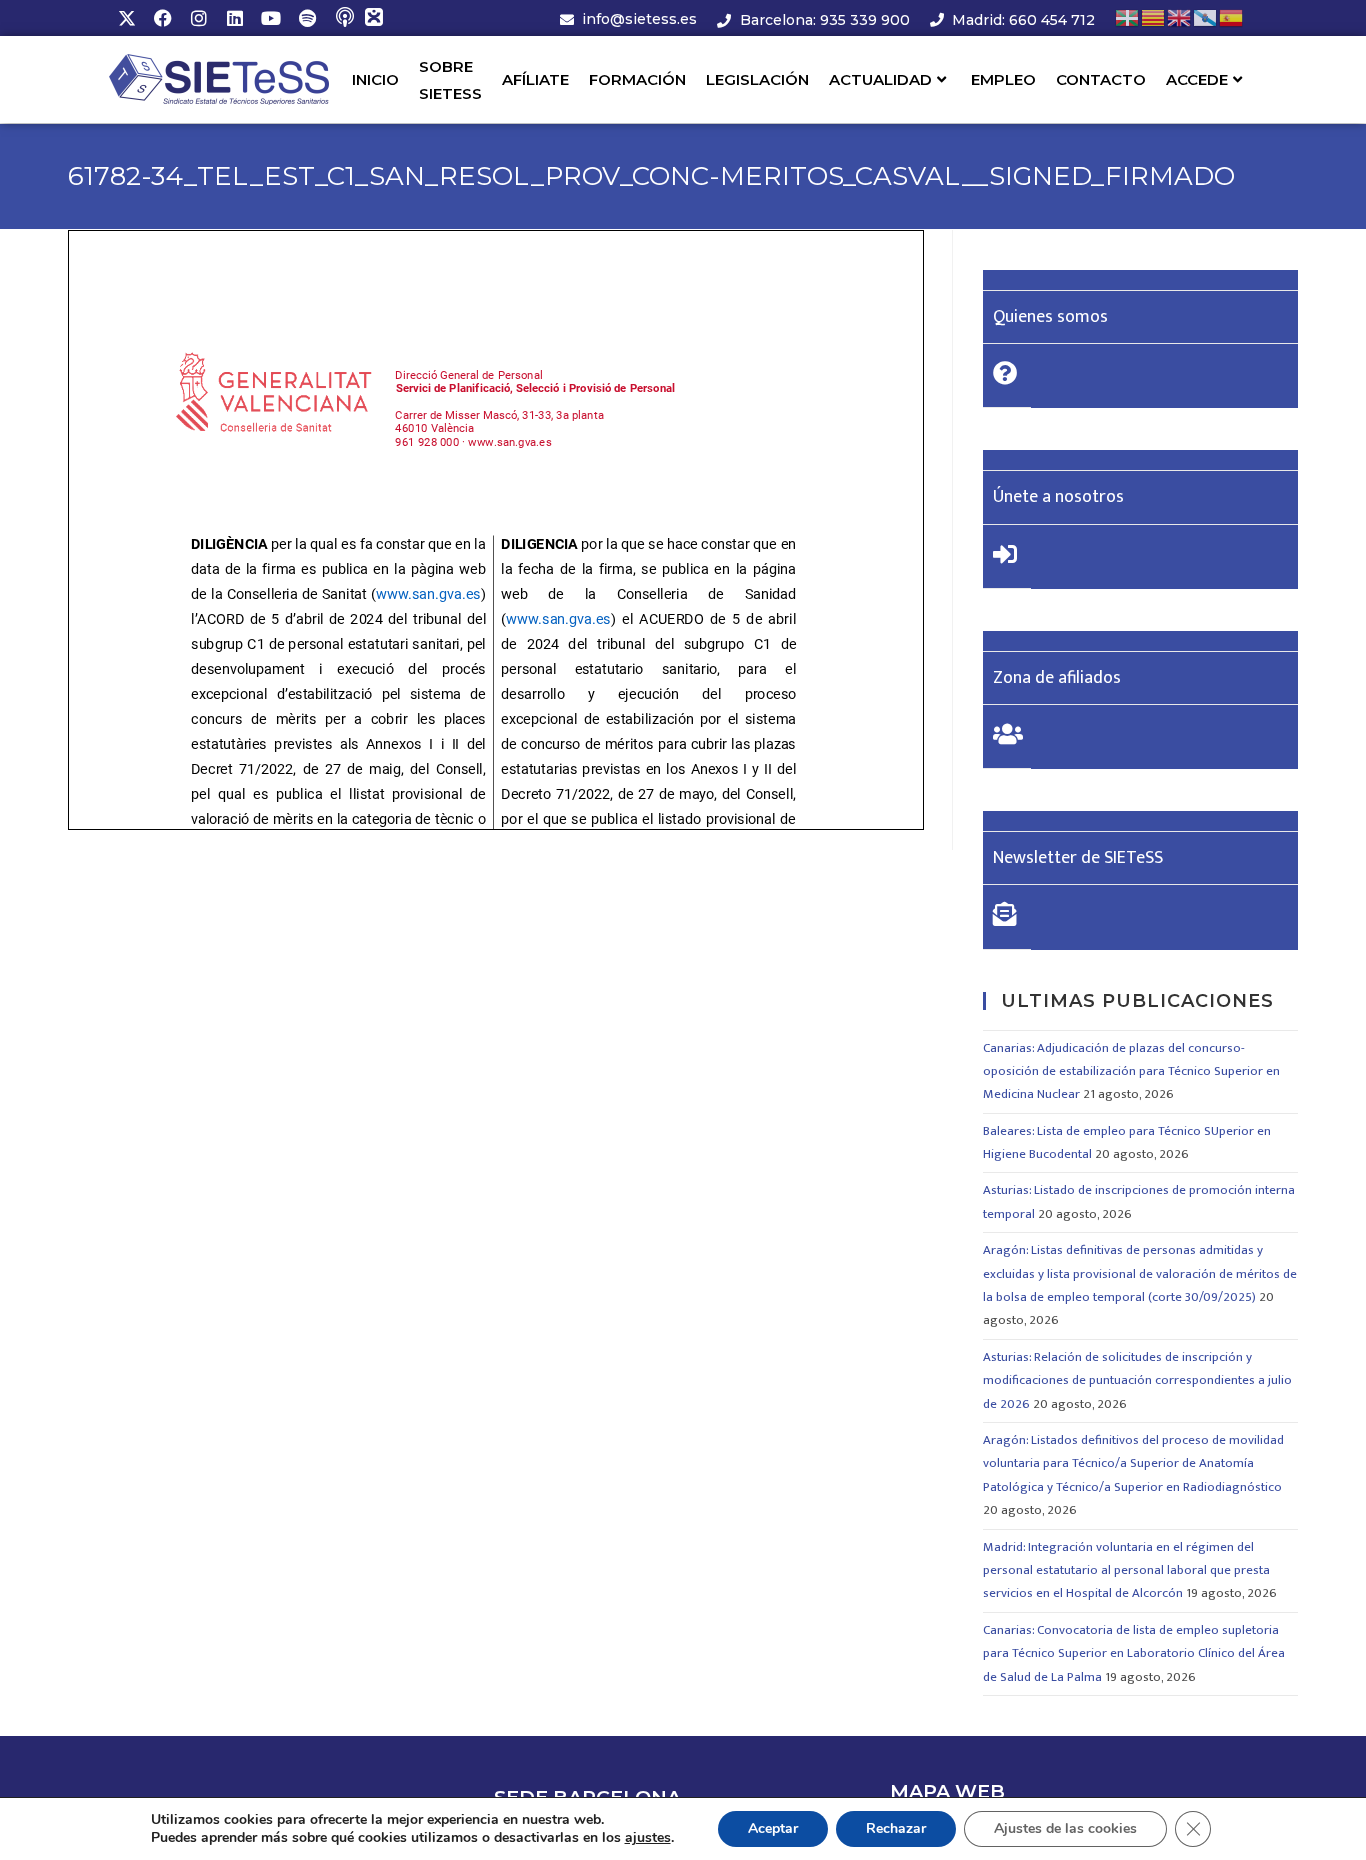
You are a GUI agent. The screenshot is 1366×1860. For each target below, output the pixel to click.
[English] (1180, 17)
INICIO (375, 79)
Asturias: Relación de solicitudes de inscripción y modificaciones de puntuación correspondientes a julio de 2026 (1137, 1380)
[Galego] (1206, 17)
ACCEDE (1197, 79)
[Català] (1154, 17)
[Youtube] (271, 18)
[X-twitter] (127, 18)
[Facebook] (163, 18)
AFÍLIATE (535, 79)
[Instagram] (199, 18)
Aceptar (773, 1828)
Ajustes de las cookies (1065, 1828)
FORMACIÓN (637, 79)
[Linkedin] (235, 18)
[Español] (1232, 17)
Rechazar (896, 1828)
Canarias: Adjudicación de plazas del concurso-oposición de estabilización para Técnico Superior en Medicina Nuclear (1131, 1071)
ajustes (648, 1838)
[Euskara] (1128, 17)
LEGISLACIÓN (757, 79)
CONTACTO (1101, 79)
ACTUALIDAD (880, 79)
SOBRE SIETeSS (450, 80)
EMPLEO (1003, 79)
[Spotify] (307, 18)
